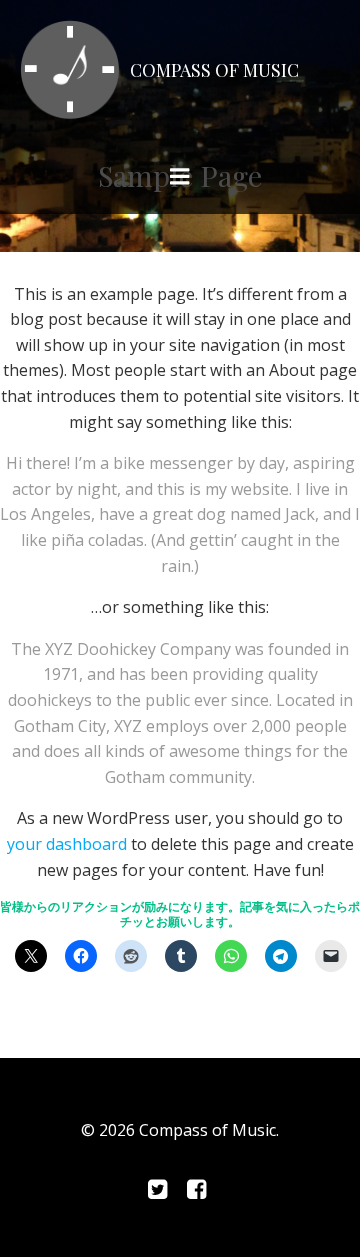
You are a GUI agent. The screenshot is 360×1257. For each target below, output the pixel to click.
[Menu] (180, 177)
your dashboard (67, 844)
